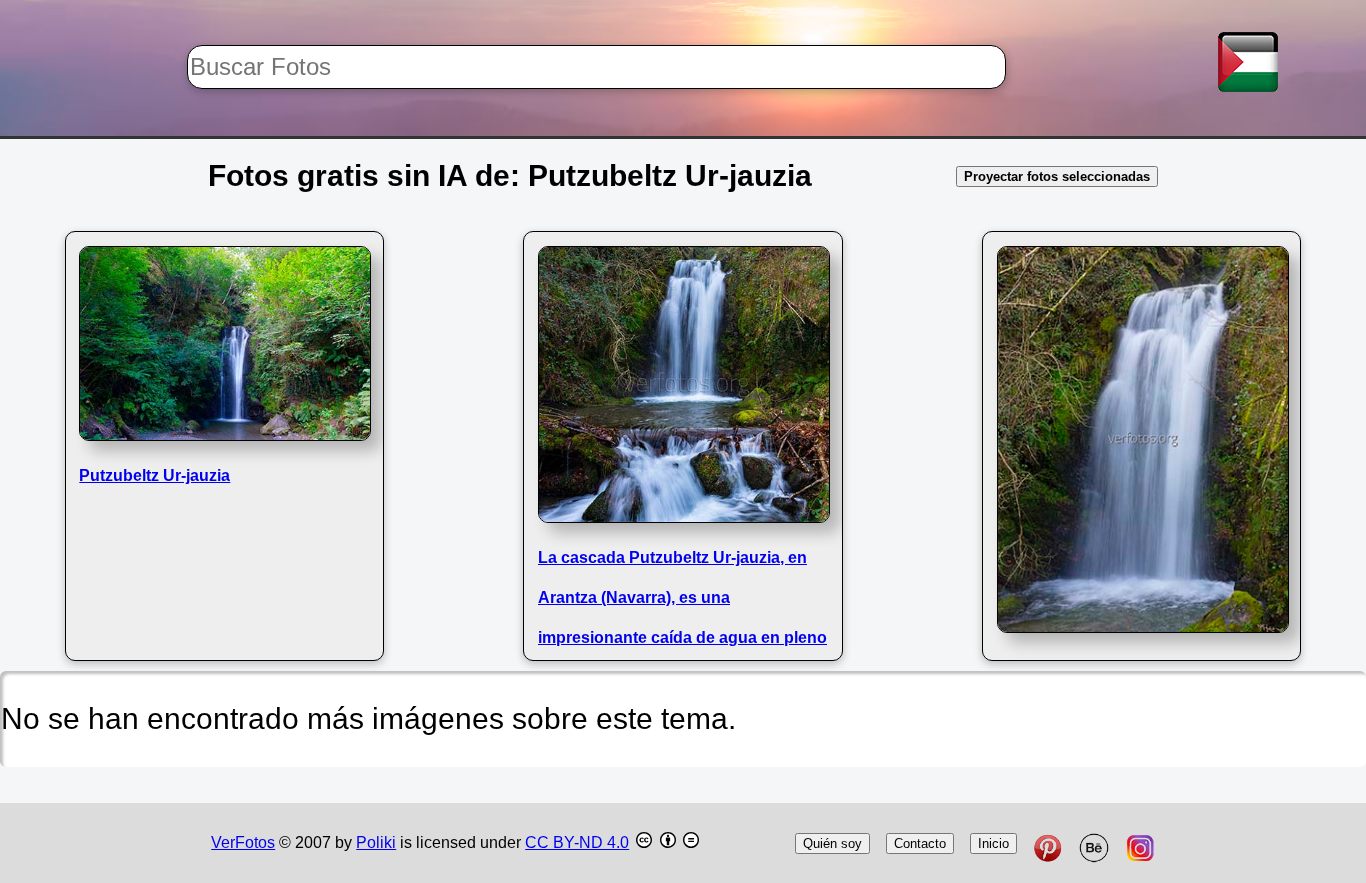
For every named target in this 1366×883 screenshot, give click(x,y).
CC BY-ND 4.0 (577, 842)
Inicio (993, 843)
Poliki (376, 842)
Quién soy (832, 843)
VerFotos (243, 842)
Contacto (920, 843)
